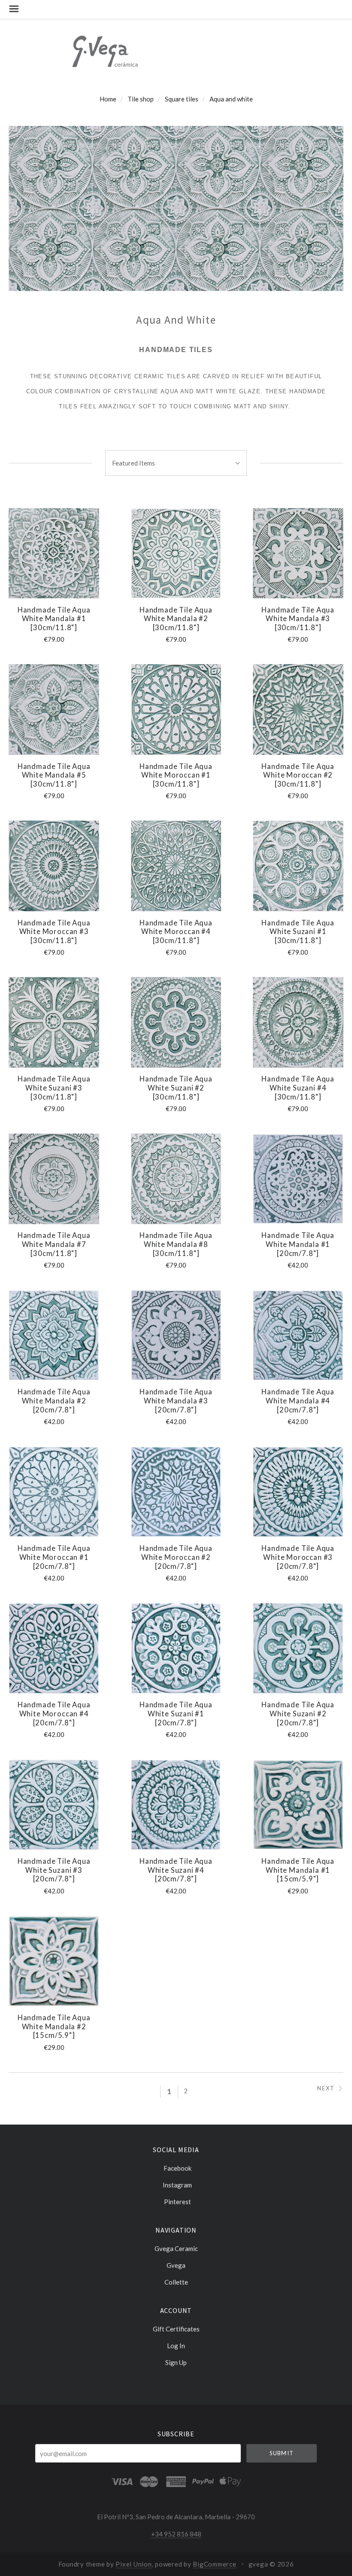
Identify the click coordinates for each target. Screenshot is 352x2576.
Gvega (176, 2265)
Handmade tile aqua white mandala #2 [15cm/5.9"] (54, 2026)
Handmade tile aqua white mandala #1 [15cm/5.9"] (298, 1870)
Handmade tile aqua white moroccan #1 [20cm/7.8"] (54, 1557)
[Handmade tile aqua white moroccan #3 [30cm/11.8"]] (54, 866)
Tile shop (141, 99)
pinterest (178, 2201)
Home (108, 99)
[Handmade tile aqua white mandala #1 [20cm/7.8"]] (298, 1179)
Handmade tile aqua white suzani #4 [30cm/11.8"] (298, 1088)
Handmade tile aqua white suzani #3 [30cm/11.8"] (54, 1088)
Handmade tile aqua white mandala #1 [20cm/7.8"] (298, 1244)
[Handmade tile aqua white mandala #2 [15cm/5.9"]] (54, 1961)
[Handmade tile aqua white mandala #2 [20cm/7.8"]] (54, 1335)
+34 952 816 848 (176, 2534)
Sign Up (176, 2362)
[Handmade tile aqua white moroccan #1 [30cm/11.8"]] (176, 709)
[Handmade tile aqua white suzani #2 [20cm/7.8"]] (298, 1648)
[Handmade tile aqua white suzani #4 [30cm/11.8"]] (298, 1022)
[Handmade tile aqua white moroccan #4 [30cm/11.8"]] (176, 866)
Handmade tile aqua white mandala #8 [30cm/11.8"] (176, 1244)
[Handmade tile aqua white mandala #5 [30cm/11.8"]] (54, 709)
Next (326, 2088)
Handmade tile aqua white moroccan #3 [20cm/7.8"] (298, 1557)
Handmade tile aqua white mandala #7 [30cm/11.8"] (54, 1244)
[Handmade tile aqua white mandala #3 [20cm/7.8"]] (176, 1335)
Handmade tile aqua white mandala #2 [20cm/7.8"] (54, 1401)
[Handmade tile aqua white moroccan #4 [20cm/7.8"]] (54, 1648)
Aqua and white (231, 99)
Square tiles (182, 99)
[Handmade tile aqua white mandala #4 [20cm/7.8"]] (298, 1335)
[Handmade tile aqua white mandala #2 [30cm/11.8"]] (176, 553)
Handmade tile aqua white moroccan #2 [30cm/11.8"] (298, 775)
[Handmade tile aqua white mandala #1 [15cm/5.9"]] (298, 1805)
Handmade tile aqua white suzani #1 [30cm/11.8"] (298, 932)
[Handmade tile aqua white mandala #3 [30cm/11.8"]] (298, 553)
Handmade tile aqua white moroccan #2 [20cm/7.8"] (176, 1557)
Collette (176, 2282)
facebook (178, 2168)
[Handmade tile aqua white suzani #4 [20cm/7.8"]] (176, 1805)
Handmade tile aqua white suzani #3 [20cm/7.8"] (54, 1870)
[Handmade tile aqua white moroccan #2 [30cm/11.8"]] (298, 709)
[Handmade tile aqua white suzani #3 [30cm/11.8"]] (54, 1022)
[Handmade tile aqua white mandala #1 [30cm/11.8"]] (54, 553)
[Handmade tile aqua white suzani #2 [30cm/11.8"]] (176, 1022)
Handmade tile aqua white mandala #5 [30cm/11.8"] (54, 775)
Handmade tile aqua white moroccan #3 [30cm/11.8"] (54, 932)
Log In (176, 2346)
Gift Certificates (176, 2329)
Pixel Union (134, 2564)
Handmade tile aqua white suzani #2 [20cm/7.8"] (298, 1714)
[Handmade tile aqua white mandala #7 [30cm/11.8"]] (54, 1179)
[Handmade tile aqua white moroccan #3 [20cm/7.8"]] (298, 1492)
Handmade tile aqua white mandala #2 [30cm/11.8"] (176, 619)
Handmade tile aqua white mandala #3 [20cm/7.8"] (176, 1401)
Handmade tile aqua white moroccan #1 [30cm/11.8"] (176, 775)
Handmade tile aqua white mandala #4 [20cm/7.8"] (298, 1401)
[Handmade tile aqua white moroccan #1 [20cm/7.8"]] (54, 1492)
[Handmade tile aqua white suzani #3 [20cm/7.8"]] (54, 1805)
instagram (177, 2185)
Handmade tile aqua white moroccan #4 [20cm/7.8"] (54, 1714)
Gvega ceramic (176, 2248)
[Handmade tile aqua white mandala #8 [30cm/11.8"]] (176, 1179)
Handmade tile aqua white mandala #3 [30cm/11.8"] (298, 619)
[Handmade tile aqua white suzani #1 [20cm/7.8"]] (176, 1648)
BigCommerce (214, 2564)
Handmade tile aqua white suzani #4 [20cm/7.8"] (176, 1870)
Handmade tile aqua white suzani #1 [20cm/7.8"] (176, 1714)
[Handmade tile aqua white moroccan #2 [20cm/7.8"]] (176, 1492)
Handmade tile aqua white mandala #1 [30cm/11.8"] (54, 619)
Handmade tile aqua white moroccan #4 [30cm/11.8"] (176, 932)
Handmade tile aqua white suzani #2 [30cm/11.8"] (176, 1088)
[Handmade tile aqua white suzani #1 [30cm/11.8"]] (298, 866)
